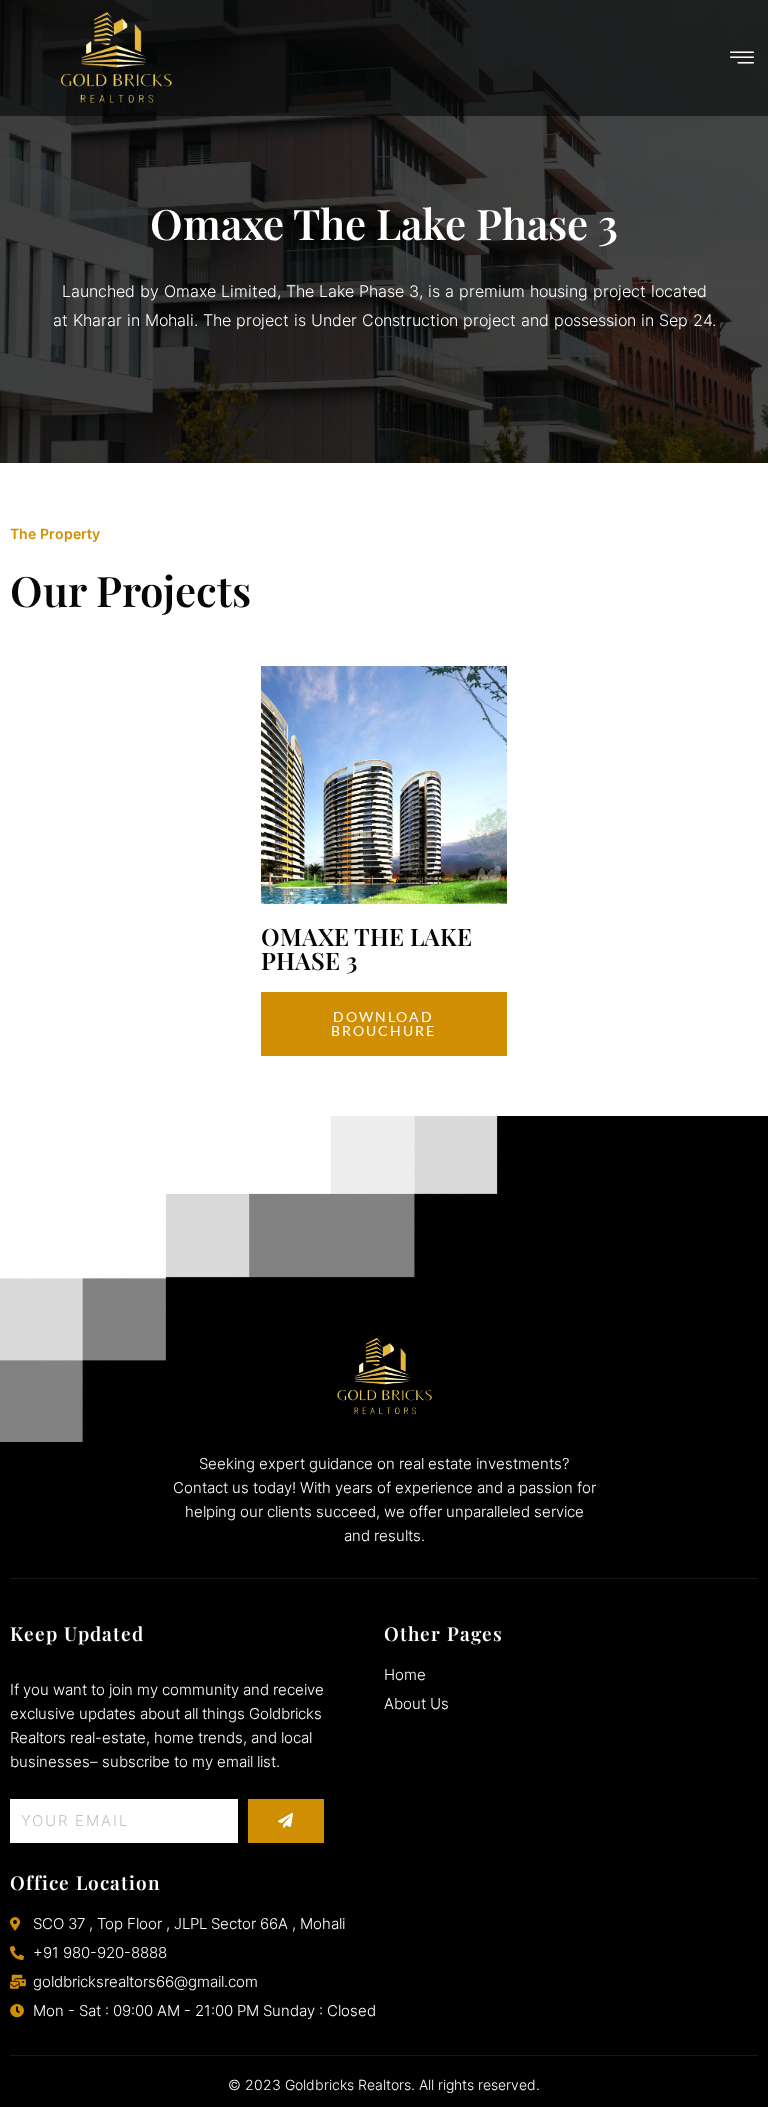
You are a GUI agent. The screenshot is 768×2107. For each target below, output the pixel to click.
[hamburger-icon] (743, 58)
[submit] (286, 1821)
